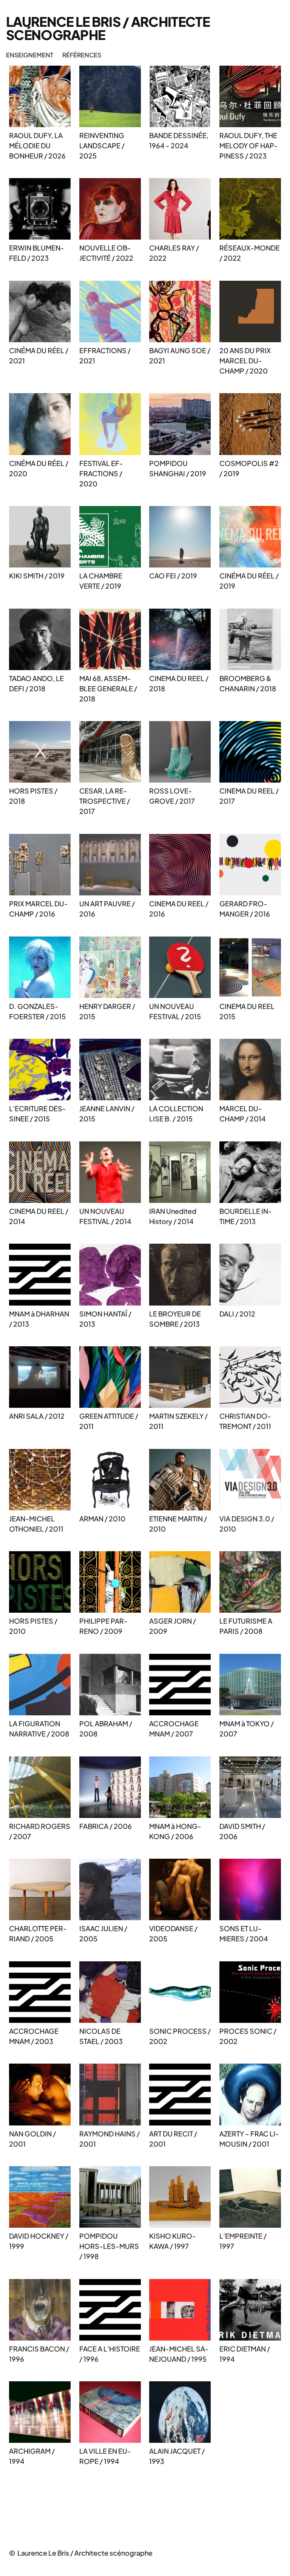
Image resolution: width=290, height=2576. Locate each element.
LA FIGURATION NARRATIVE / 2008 (39, 1729)
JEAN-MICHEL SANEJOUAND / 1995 (179, 2354)
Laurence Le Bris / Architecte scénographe (108, 28)
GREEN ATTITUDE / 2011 (109, 1421)
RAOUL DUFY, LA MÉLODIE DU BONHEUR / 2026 (37, 145)
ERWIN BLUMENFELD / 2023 (37, 253)
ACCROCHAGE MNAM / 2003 (34, 2036)
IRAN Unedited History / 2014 (173, 1216)
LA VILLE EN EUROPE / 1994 (105, 2456)
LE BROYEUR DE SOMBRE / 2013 (175, 1319)
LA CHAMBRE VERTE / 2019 (101, 581)
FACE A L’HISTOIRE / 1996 (110, 2354)
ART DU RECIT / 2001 (173, 2139)
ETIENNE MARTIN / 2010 (178, 1524)
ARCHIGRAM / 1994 (32, 2456)
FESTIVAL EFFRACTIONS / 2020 (101, 473)
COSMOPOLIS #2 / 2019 (249, 468)
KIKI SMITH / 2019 (37, 576)
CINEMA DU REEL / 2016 (179, 909)
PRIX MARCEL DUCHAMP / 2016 (39, 909)
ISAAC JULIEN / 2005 (103, 1933)
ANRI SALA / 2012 (37, 1416)
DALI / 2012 (237, 1314)
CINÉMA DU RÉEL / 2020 (39, 468)
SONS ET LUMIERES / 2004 (244, 1933)
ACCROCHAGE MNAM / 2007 (174, 1729)
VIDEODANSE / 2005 (173, 1933)
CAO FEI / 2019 (173, 576)
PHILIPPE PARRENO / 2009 (103, 1626)
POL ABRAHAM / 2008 (106, 1729)
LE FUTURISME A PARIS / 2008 (246, 1626)
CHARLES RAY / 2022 (174, 253)
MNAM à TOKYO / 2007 (247, 1729)
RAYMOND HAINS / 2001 (110, 2139)
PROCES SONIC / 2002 (248, 2036)
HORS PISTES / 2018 (33, 796)
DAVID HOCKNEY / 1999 (39, 2241)
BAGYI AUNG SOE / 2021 (180, 355)
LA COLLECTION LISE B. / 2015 (176, 1113)
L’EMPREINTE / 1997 (243, 2241)
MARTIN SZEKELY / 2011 (178, 1421)
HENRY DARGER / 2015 (107, 1011)
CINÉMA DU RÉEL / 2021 (39, 355)
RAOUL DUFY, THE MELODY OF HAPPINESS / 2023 (249, 145)
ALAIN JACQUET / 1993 (177, 2456)
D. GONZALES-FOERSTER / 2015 (37, 1011)
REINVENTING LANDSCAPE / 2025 (102, 145)
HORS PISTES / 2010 (33, 1626)
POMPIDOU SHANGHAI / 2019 (178, 468)
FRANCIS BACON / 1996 (39, 2354)
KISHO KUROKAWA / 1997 (173, 2241)
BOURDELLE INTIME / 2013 (246, 1216)
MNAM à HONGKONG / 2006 (175, 1831)
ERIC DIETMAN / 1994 (245, 2354)
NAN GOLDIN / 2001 (32, 2139)
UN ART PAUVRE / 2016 (107, 909)
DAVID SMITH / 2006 (242, 1831)
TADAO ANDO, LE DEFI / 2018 (36, 683)
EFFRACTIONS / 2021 (105, 355)
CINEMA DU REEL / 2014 (39, 1216)
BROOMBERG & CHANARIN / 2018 (248, 683)
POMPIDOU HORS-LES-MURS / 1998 (109, 2246)
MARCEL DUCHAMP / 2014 (242, 1113)
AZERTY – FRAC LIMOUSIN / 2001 (249, 2139)
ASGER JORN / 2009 (173, 1626)
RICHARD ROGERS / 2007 (40, 1831)
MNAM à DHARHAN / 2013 (39, 1319)
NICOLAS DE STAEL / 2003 (101, 2036)
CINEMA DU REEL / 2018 (179, 683)
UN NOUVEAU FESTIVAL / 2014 (105, 1216)
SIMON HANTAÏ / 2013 (105, 1319)
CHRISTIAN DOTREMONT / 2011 (245, 1421)
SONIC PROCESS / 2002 (180, 2036)
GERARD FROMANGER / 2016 (245, 909)
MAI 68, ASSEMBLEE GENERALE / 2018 (108, 688)
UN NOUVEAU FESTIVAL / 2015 (175, 1011)
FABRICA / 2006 (106, 1826)
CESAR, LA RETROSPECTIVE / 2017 (105, 801)
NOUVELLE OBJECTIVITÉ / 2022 (106, 253)
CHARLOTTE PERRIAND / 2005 (38, 1933)
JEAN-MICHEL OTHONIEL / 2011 (36, 1524)
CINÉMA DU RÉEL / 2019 (249, 581)
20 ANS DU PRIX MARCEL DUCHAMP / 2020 (245, 361)
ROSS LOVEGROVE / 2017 (172, 796)
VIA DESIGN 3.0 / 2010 (247, 1524)
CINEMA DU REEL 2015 (247, 1011)
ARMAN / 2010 (102, 1519)
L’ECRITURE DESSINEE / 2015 (38, 1113)
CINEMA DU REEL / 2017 (249, 796)
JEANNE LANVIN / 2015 (107, 1113)
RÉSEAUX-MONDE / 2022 (250, 253)
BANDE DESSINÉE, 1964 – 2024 (179, 140)
